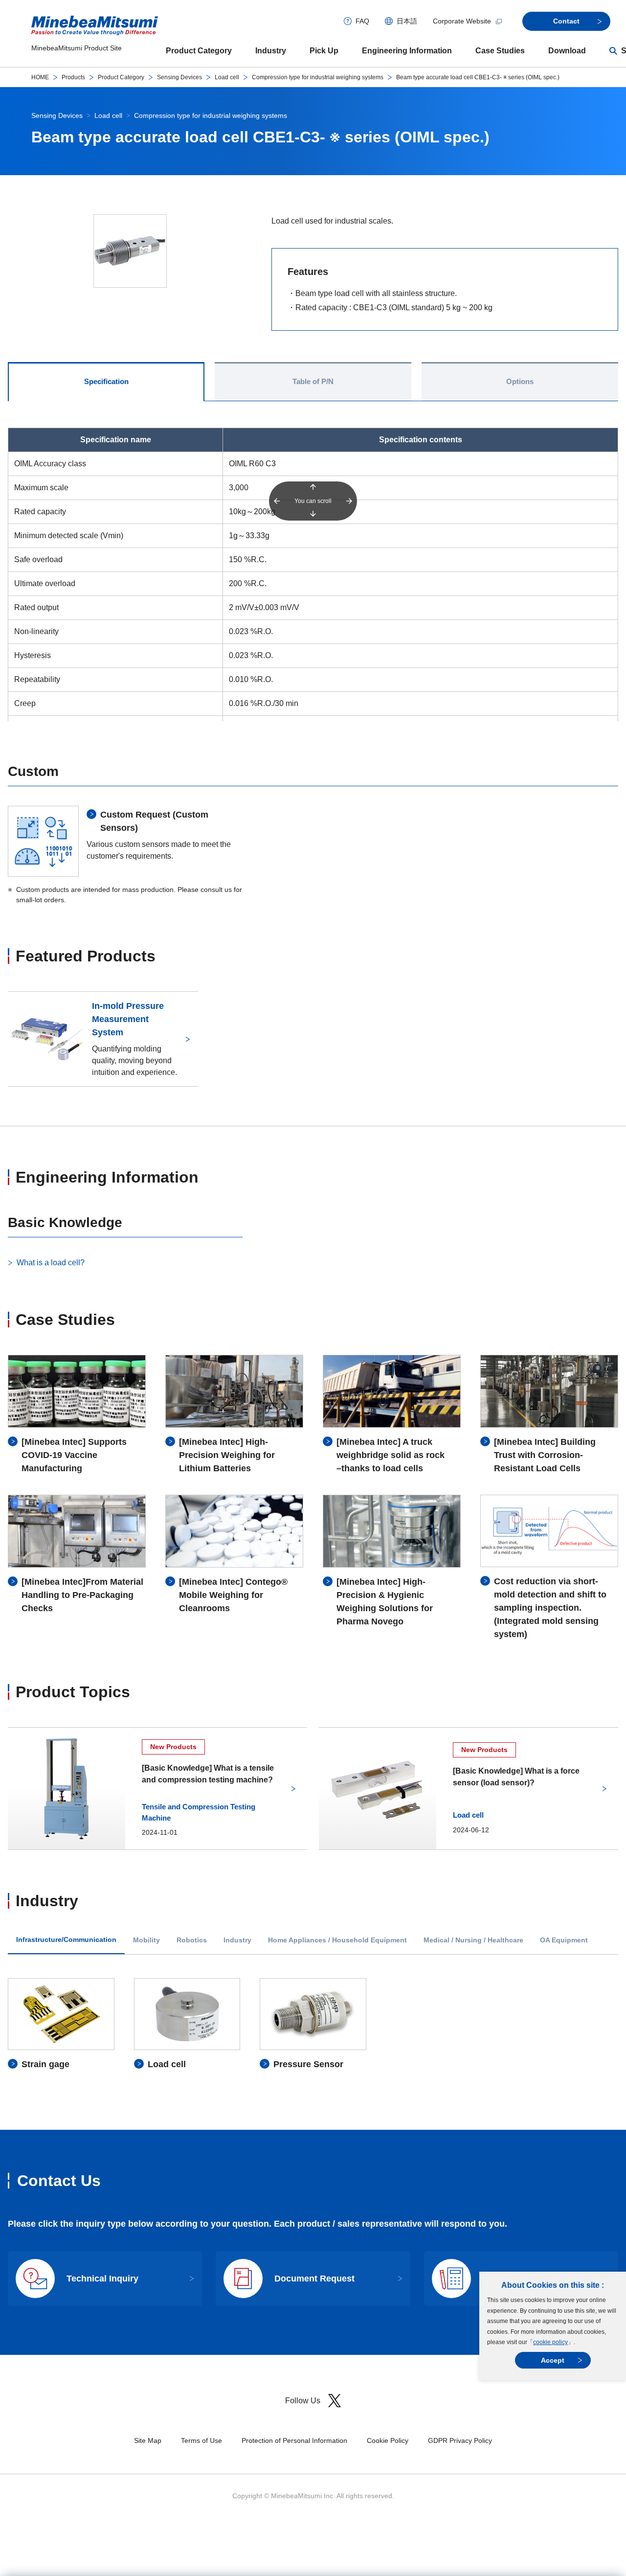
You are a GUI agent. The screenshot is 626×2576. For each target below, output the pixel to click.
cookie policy (550, 2342)
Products (73, 77)
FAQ (362, 21)
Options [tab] (520, 381)
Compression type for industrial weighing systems (318, 77)
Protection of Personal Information (294, 2440)
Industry (271, 51)
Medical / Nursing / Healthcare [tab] (473, 1940)
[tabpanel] (313, 2024)
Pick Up (324, 51)
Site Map (148, 2440)
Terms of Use (201, 2440)
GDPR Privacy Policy (460, 2440)
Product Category (199, 51)
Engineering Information (407, 51)
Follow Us (303, 2401)
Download (567, 51)
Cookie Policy (388, 2440)
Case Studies (500, 51)
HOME (40, 77)
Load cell (227, 77)
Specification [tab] (106, 381)
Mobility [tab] (146, 1940)
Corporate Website (462, 21)
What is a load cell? (51, 1263)
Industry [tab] (237, 1940)
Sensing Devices (179, 77)
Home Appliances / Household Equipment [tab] (337, 1940)
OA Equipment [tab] (564, 1940)
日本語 (407, 21)
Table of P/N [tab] (313, 381)
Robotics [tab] (192, 1940)
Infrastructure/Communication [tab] (66, 1940)
